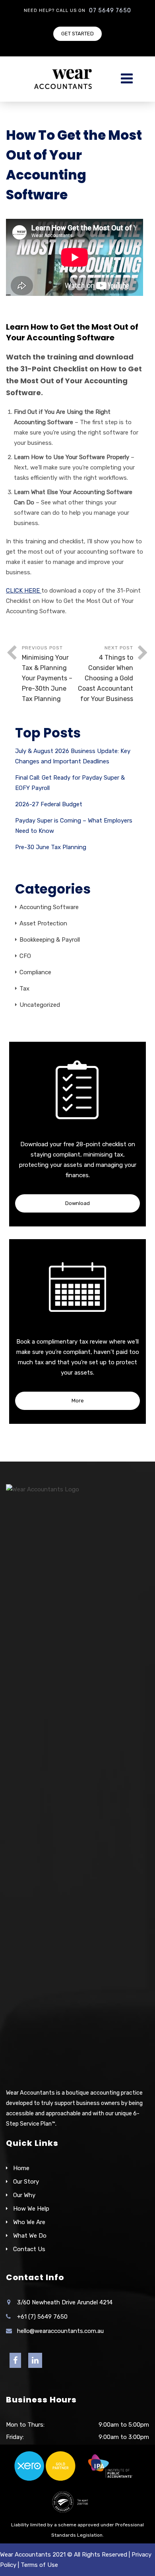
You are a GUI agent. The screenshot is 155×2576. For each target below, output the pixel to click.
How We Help (31, 2209)
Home (21, 2168)
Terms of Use (39, 2565)
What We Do (30, 2236)
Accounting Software (49, 907)
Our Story (26, 2182)
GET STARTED (77, 34)
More (78, 1401)
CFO (25, 956)
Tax (24, 989)
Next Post (106, 674)
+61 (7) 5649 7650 (42, 2317)
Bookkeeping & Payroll (50, 940)
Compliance (35, 972)
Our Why (24, 2195)
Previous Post (47, 674)
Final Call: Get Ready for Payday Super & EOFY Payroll (70, 783)
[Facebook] (15, 2361)
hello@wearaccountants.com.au (60, 2331)
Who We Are (29, 2222)
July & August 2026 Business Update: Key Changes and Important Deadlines (73, 756)
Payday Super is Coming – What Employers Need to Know (74, 826)
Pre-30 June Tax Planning (51, 847)
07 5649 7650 (110, 11)
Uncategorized (40, 1005)
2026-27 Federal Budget (49, 804)
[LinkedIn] (35, 2361)
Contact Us (29, 2249)
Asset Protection (43, 923)
